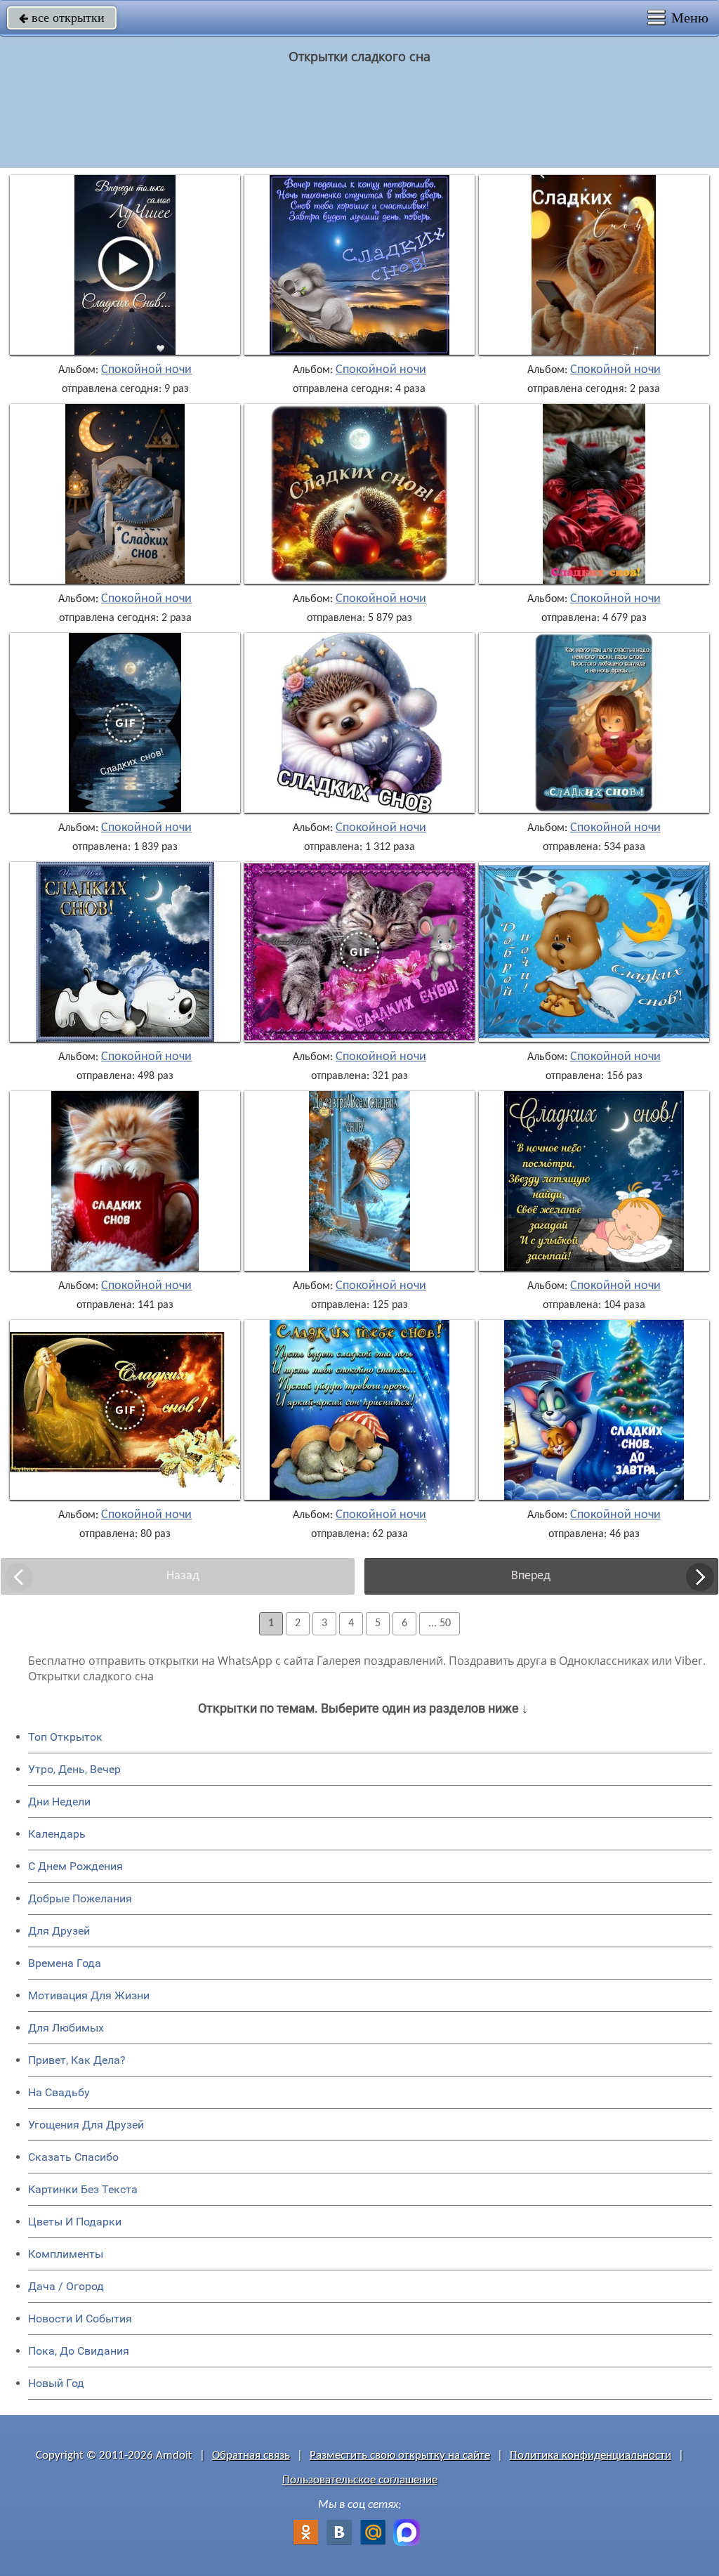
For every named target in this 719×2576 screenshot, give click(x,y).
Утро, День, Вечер (74, 1769)
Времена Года (65, 1963)
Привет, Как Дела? (77, 2060)
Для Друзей (59, 1931)
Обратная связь (251, 2456)
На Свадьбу (59, 2092)
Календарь (57, 1834)
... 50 (440, 1623)
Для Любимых (66, 2028)
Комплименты (66, 2254)
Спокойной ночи (146, 370)
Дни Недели (59, 1802)
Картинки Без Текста (83, 2189)
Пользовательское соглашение (360, 2480)
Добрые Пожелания (80, 1898)
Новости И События (80, 2319)
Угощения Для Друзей (86, 2125)
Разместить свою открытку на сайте (400, 2456)
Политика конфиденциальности (591, 2456)
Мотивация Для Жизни (89, 1995)
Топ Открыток (65, 1737)
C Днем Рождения (75, 1866)
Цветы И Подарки (75, 2222)
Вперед (531, 1576)
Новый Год (56, 2383)
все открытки (62, 18)
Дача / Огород (66, 2286)
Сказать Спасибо (73, 2157)
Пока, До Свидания (79, 2351)
